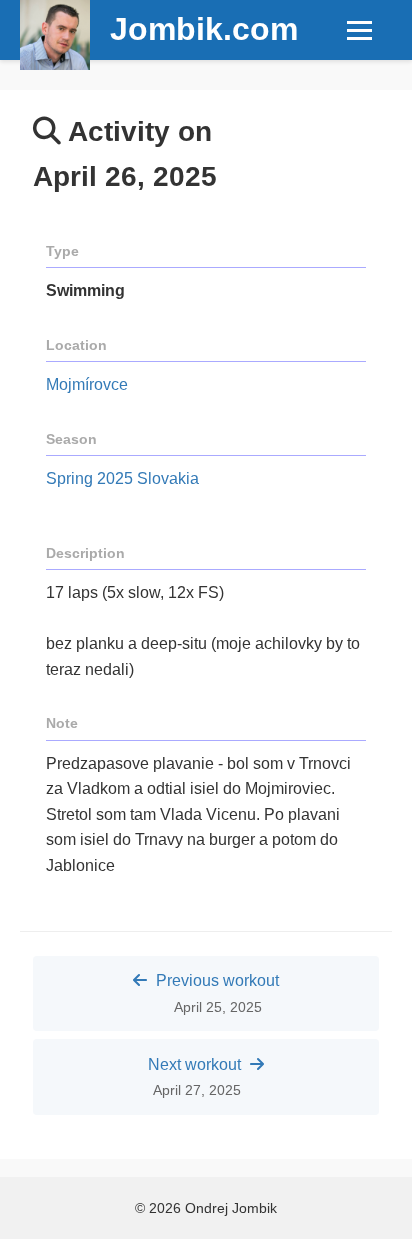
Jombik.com (204, 29)
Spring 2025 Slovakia (122, 478)
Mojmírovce (87, 384)
